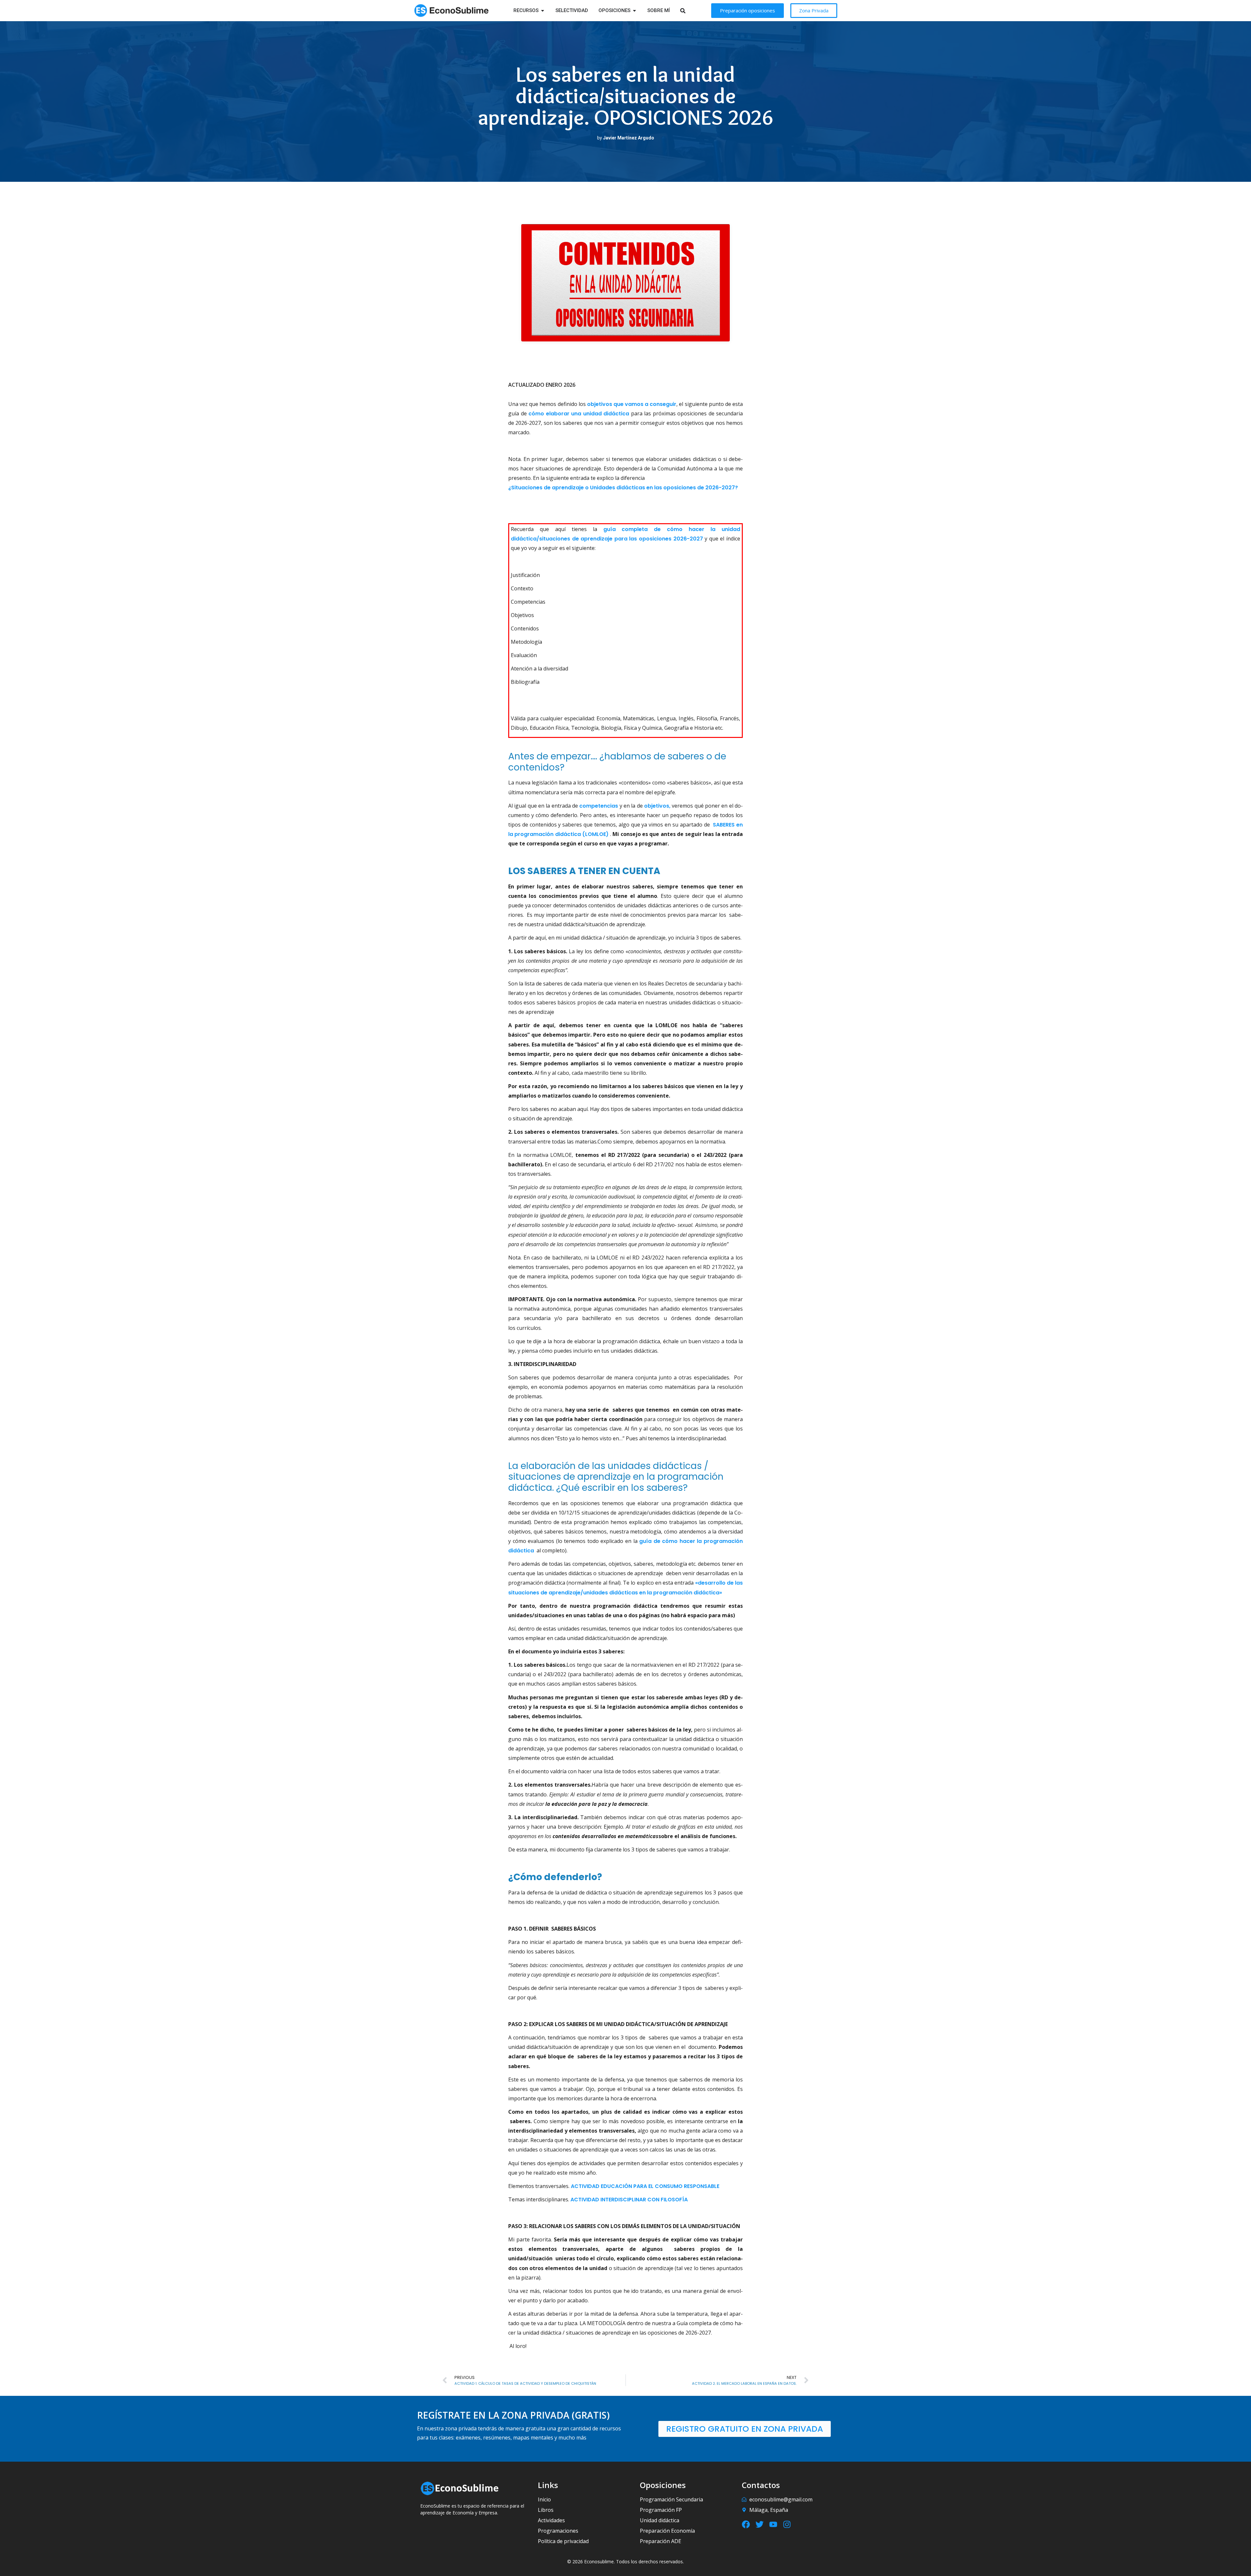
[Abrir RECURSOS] (543, 11)
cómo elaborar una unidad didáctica (579, 414)
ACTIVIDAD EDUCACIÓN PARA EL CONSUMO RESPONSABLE (645, 2186)
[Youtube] (773, 2524)
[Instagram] (787, 2524)
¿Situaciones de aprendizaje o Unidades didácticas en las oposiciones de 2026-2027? (623, 488)
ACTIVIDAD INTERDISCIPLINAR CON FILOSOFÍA (629, 2200)
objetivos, (657, 806)
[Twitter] (760, 2524)
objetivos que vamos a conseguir (632, 404)
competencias (599, 806)
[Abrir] (691, 11)
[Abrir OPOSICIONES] (634, 11)
